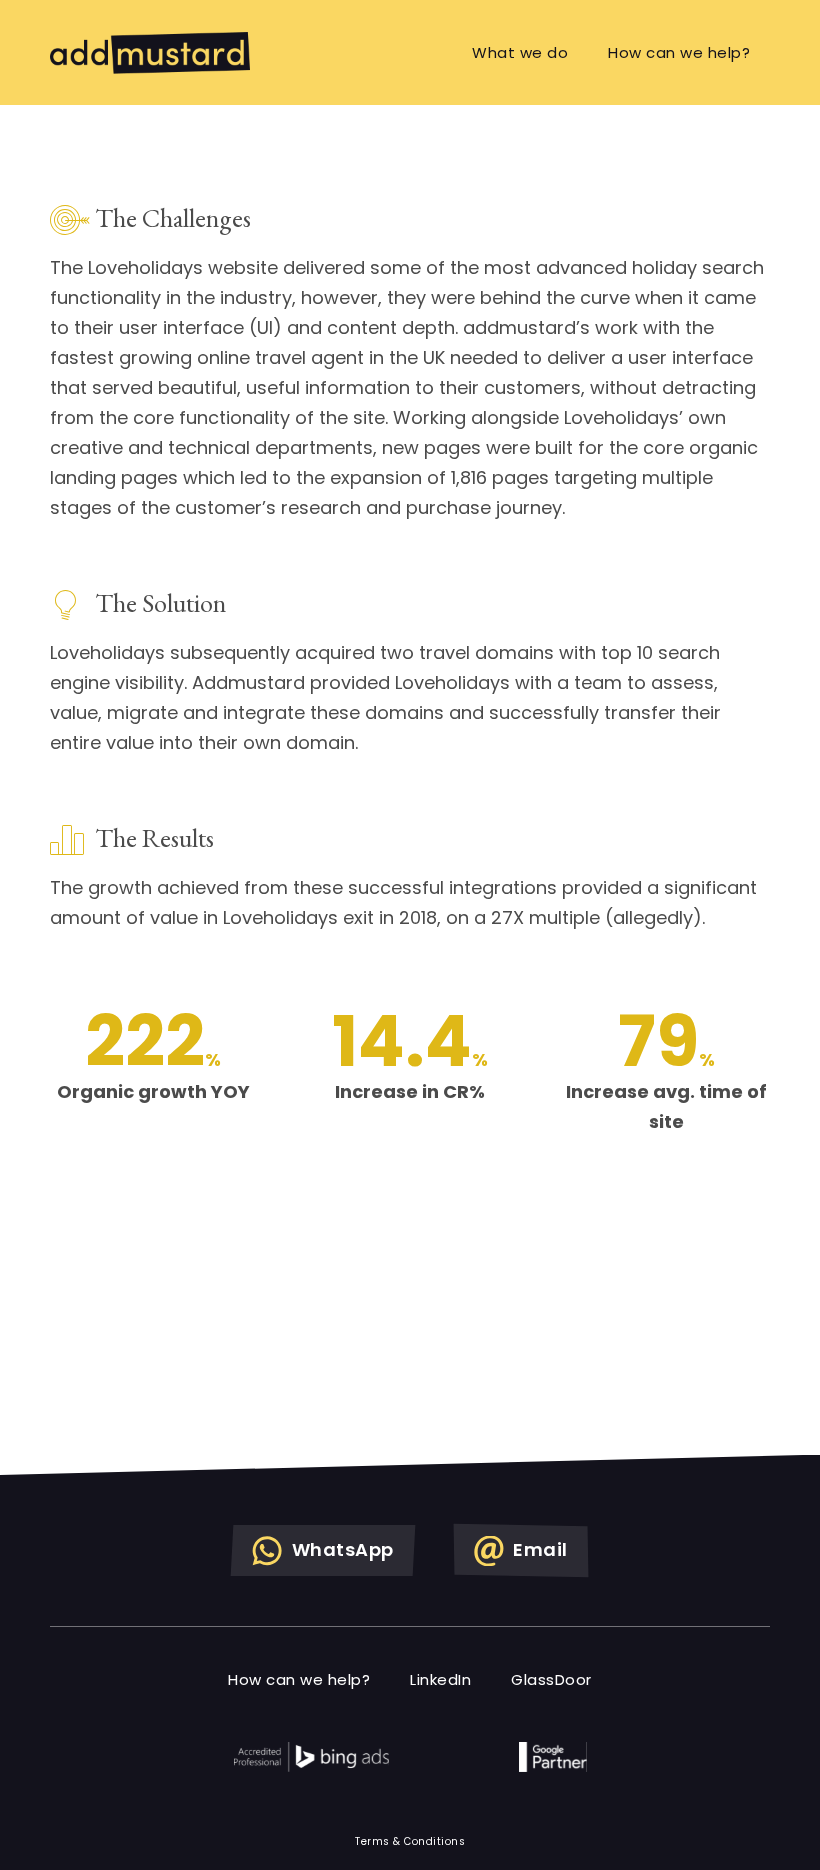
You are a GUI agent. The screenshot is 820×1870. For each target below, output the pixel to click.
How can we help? (679, 52)
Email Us (476, 1407)
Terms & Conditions (410, 1841)
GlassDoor (551, 1679)
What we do (520, 52)
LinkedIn (440, 1679)
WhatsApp (340, 1549)
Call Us (321, 1407)
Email (538, 1549)
